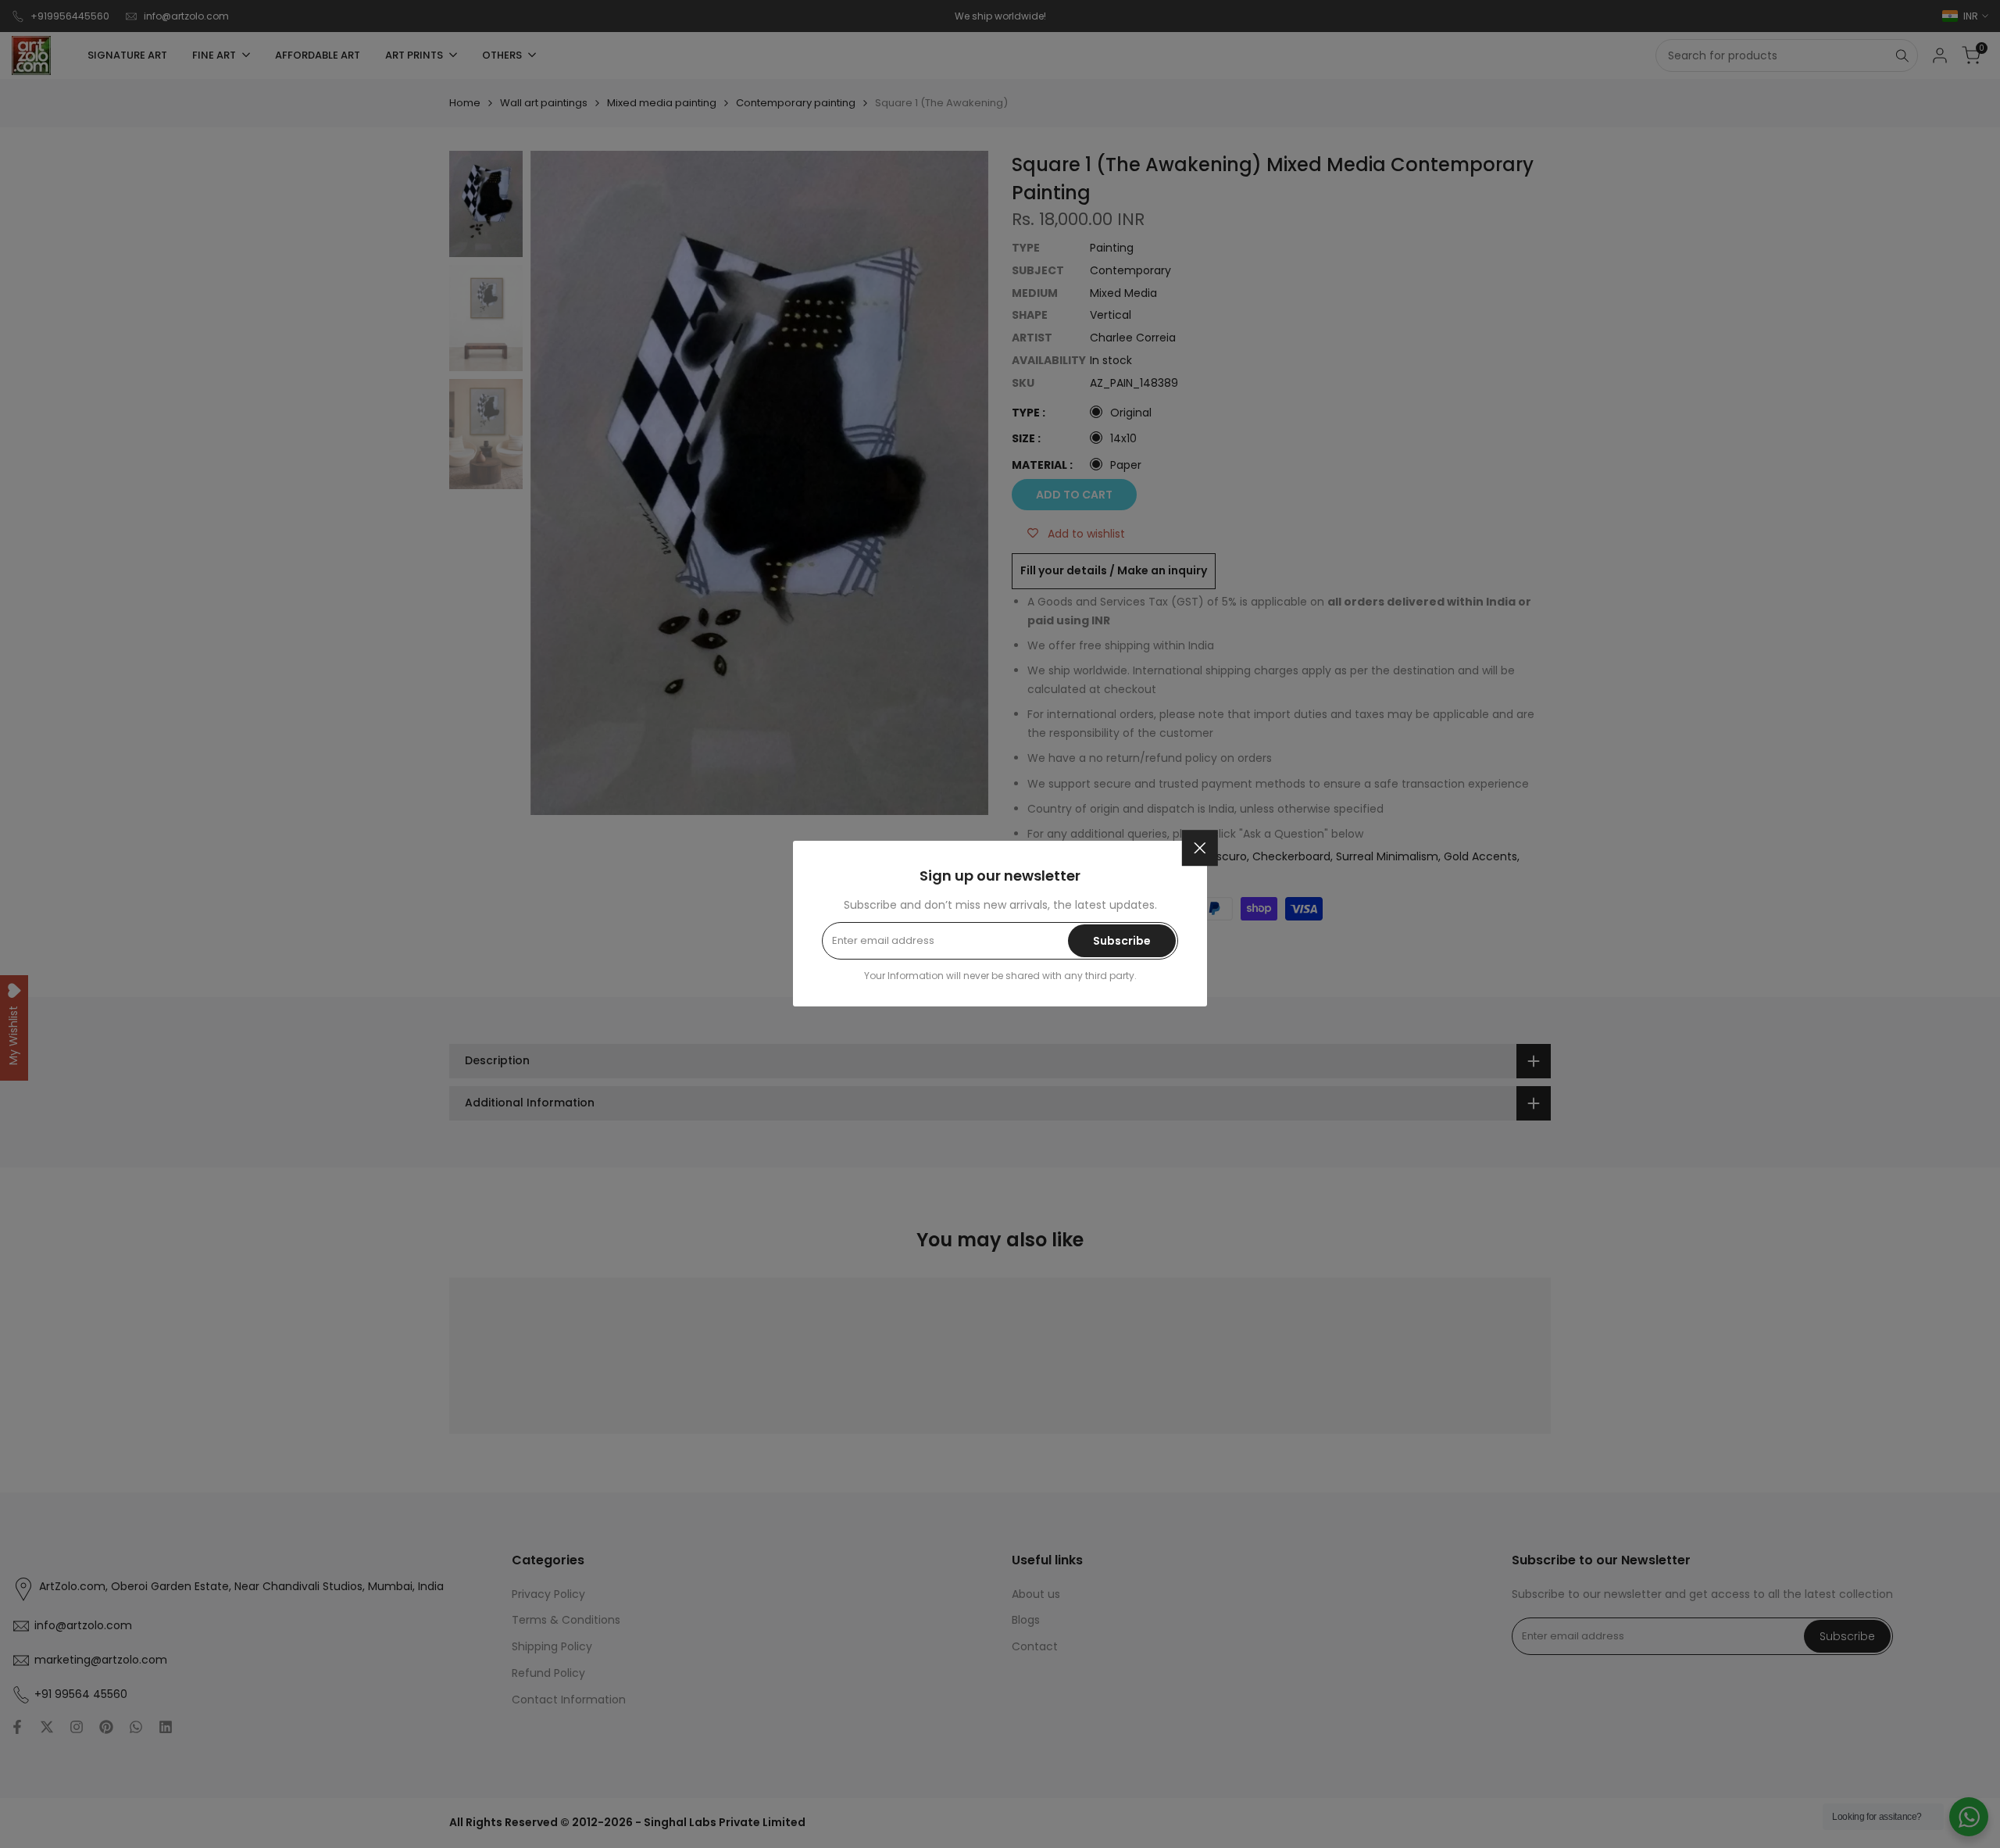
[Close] (1200, 848)
